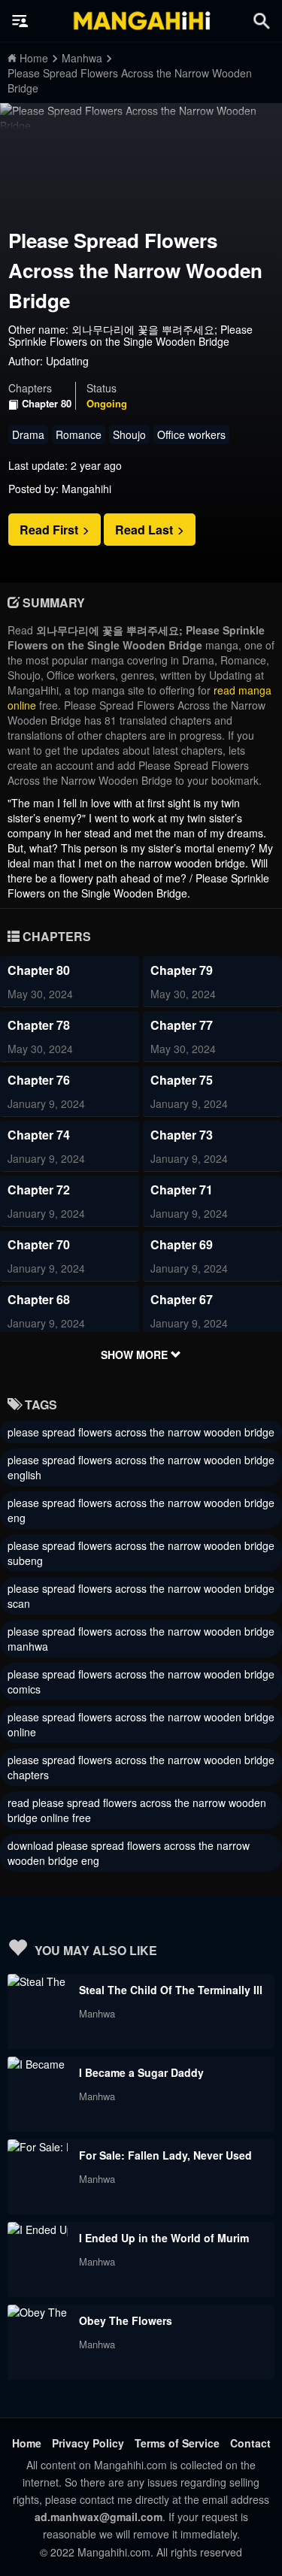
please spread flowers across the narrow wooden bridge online (141, 1724)
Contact (250, 2443)
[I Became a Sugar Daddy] (38, 2064)
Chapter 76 (39, 1080)
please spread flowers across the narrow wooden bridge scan (141, 1596)
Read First (50, 530)
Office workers (191, 434)
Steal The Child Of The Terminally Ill (171, 1990)
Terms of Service (177, 2443)
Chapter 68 (39, 1299)
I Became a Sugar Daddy (141, 2072)
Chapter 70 (39, 1244)
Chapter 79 (182, 970)
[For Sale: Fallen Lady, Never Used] (38, 2147)
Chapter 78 (39, 1025)
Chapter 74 (39, 1135)
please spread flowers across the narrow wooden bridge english (141, 1467)
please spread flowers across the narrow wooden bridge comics (141, 1682)
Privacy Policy (88, 2443)
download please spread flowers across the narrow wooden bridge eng (129, 1853)
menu (20, 21)
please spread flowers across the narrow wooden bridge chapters (141, 1767)
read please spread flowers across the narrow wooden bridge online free (137, 1810)
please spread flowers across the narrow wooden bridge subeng (141, 1553)
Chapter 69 (182, 1244)
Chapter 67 (182, 1299)
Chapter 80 (47, 404)
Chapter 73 (182, 1135)
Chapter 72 (39, 1190)
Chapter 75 (182, 1080)
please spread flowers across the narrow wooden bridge (141, 1432)
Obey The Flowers (126, 2320)
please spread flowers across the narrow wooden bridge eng (141, 1510)
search (262, 21)
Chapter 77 (182, 1025)
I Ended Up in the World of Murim (164, 2238)
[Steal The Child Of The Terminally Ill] (38, 1981)
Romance (79, 434)
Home (27, 2443)
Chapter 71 (182, 1190)
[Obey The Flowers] (38, 2312)
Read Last (146, 530)
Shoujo (129, 434)
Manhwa (97, 2013)
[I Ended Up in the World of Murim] (38, 2229)
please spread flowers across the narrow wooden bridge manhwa (141, 1639)
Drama (28, 434)
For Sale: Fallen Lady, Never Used (165, 2155)
